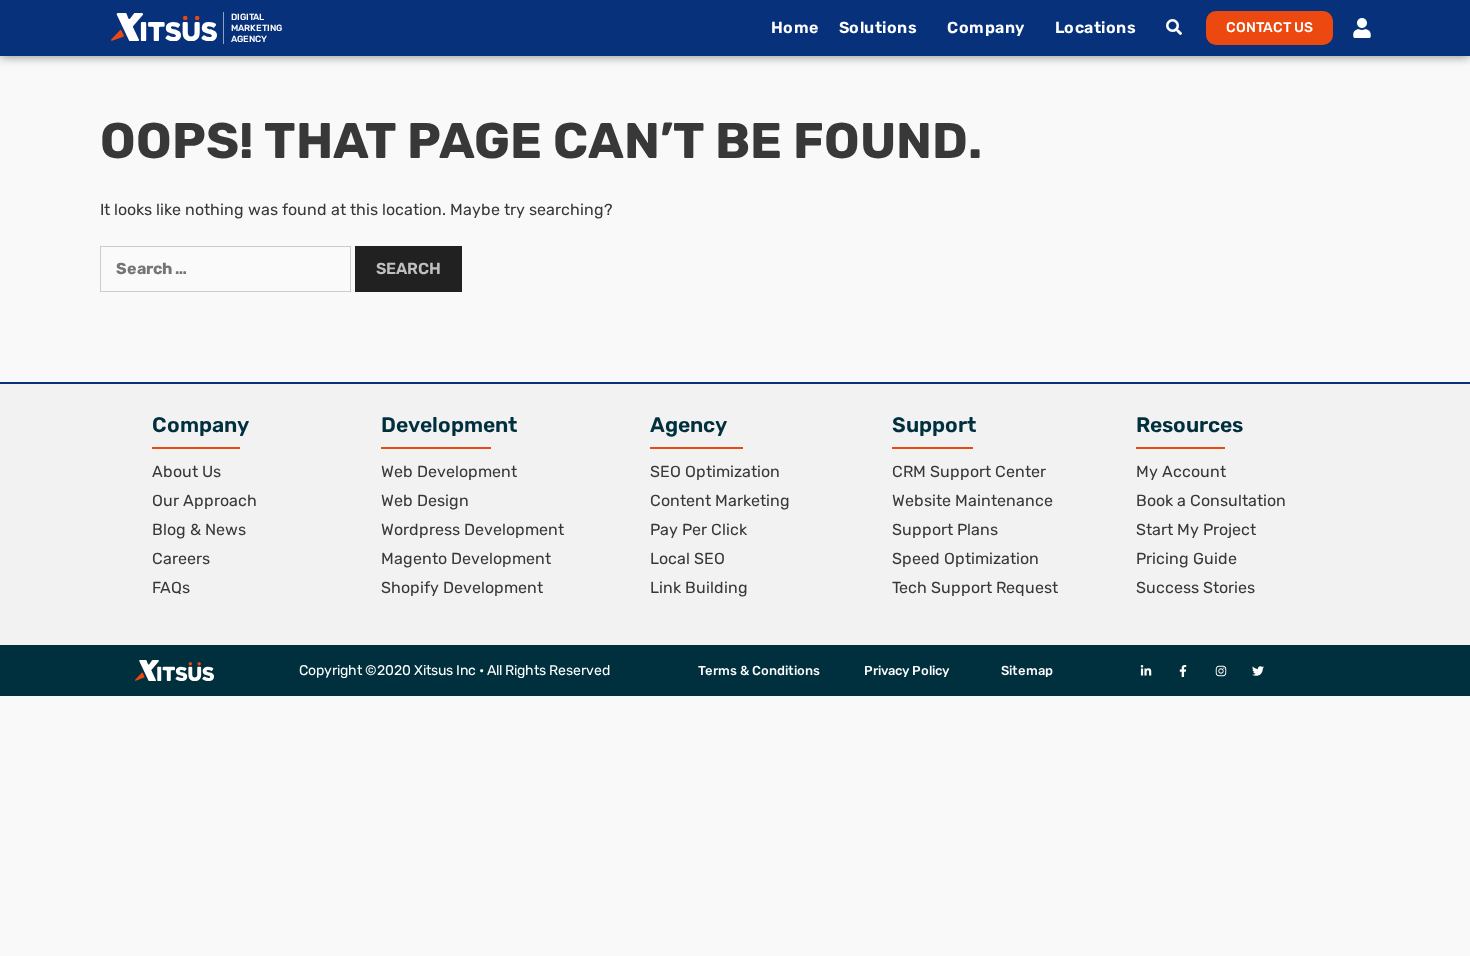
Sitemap (1027, 670)
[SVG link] (164, 27)
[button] (1269, 28)
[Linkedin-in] (1146, 670)
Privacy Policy (906, 670)
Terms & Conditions (759, 670)
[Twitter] (1257, 670)
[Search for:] (227, 268)
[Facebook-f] (1183, 670)
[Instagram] (1220, 670)
